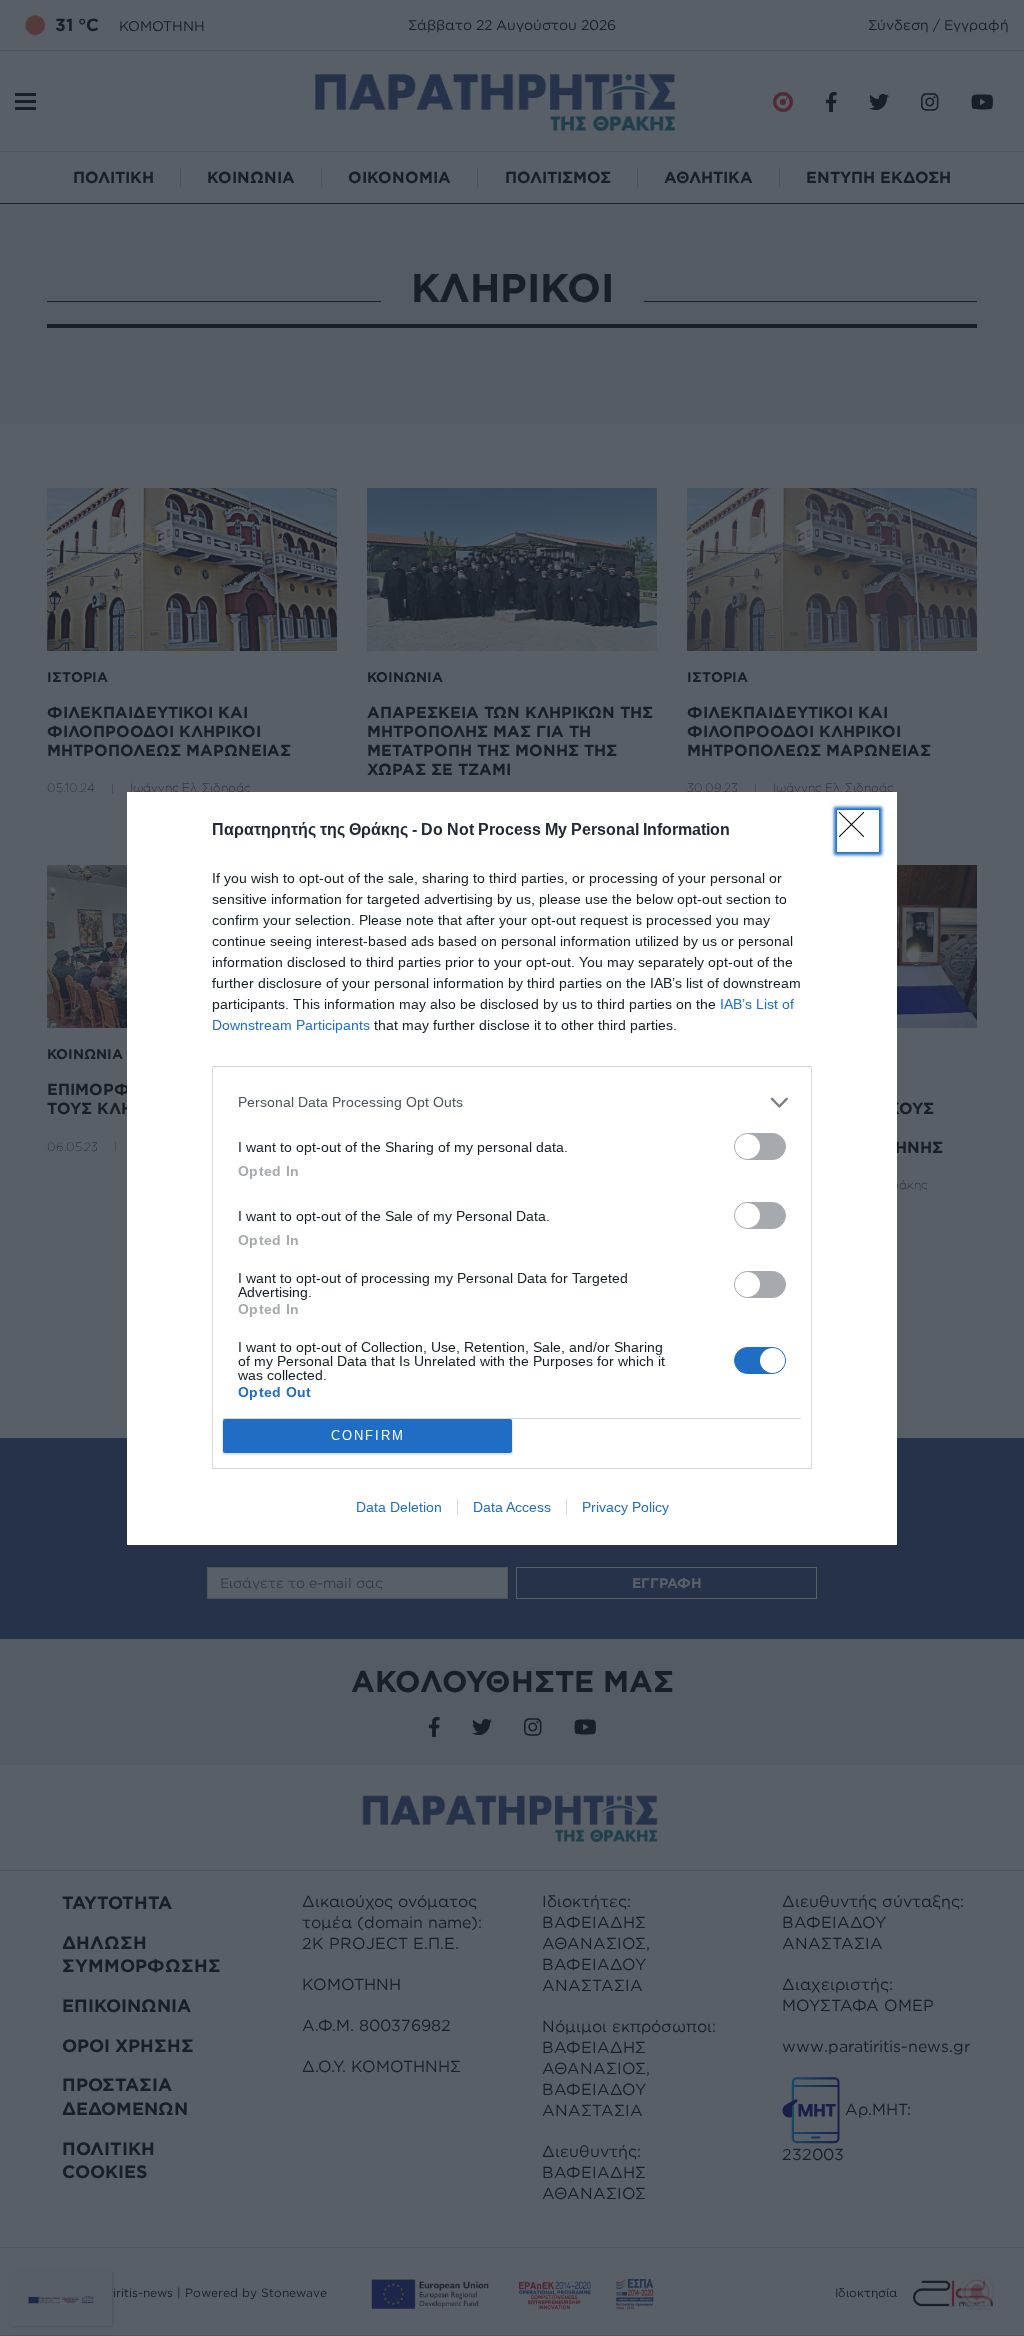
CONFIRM (368, 1435)
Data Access (512, 1507)
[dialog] (512, 1168)
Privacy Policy (625, 1507)
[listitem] (512, 1102)
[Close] (858, 831)
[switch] (760, 1146)
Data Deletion (399, 1507)
